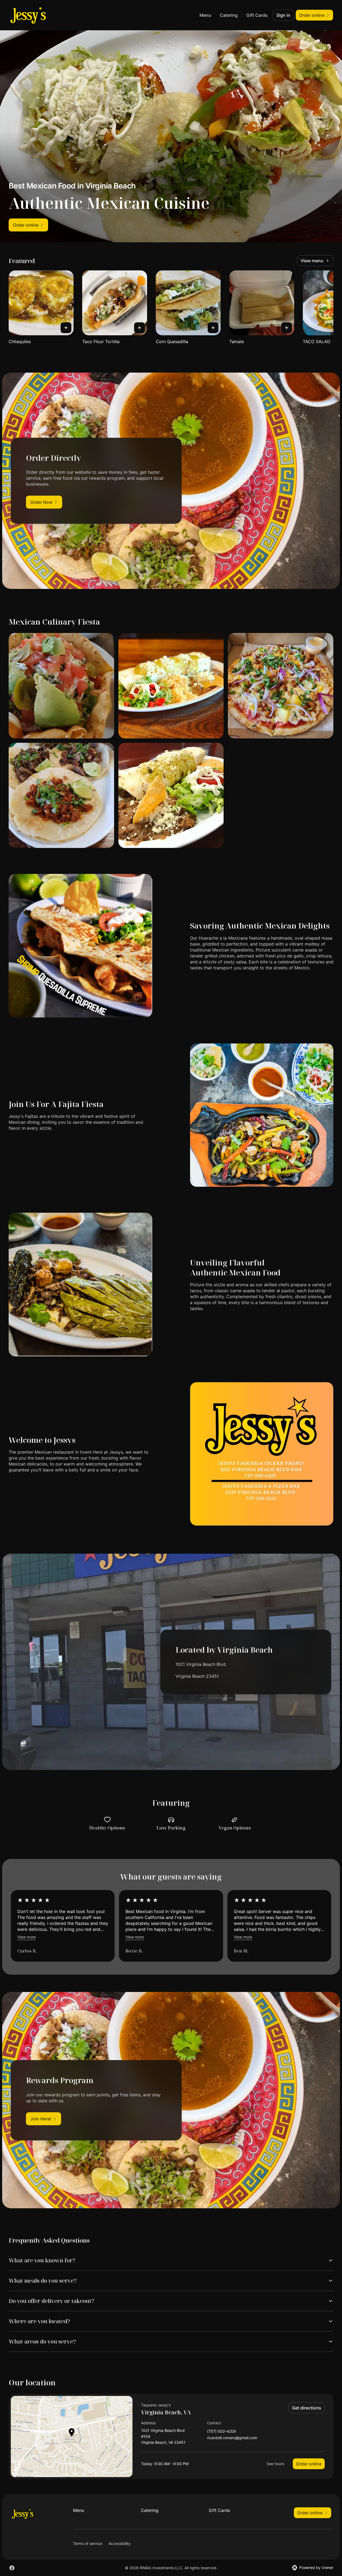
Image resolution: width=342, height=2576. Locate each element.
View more (26, 1937)
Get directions (307, 2408)
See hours (275, 2464)
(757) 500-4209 (222, 2431)
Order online (309, 2464)
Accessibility (120, 2543)
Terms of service (88, 2543)
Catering (229, 15)
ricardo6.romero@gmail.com (232, 2438)
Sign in (283, 15)
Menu (205, 15)
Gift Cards (257, 15)
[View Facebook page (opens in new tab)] (12, 2568)
